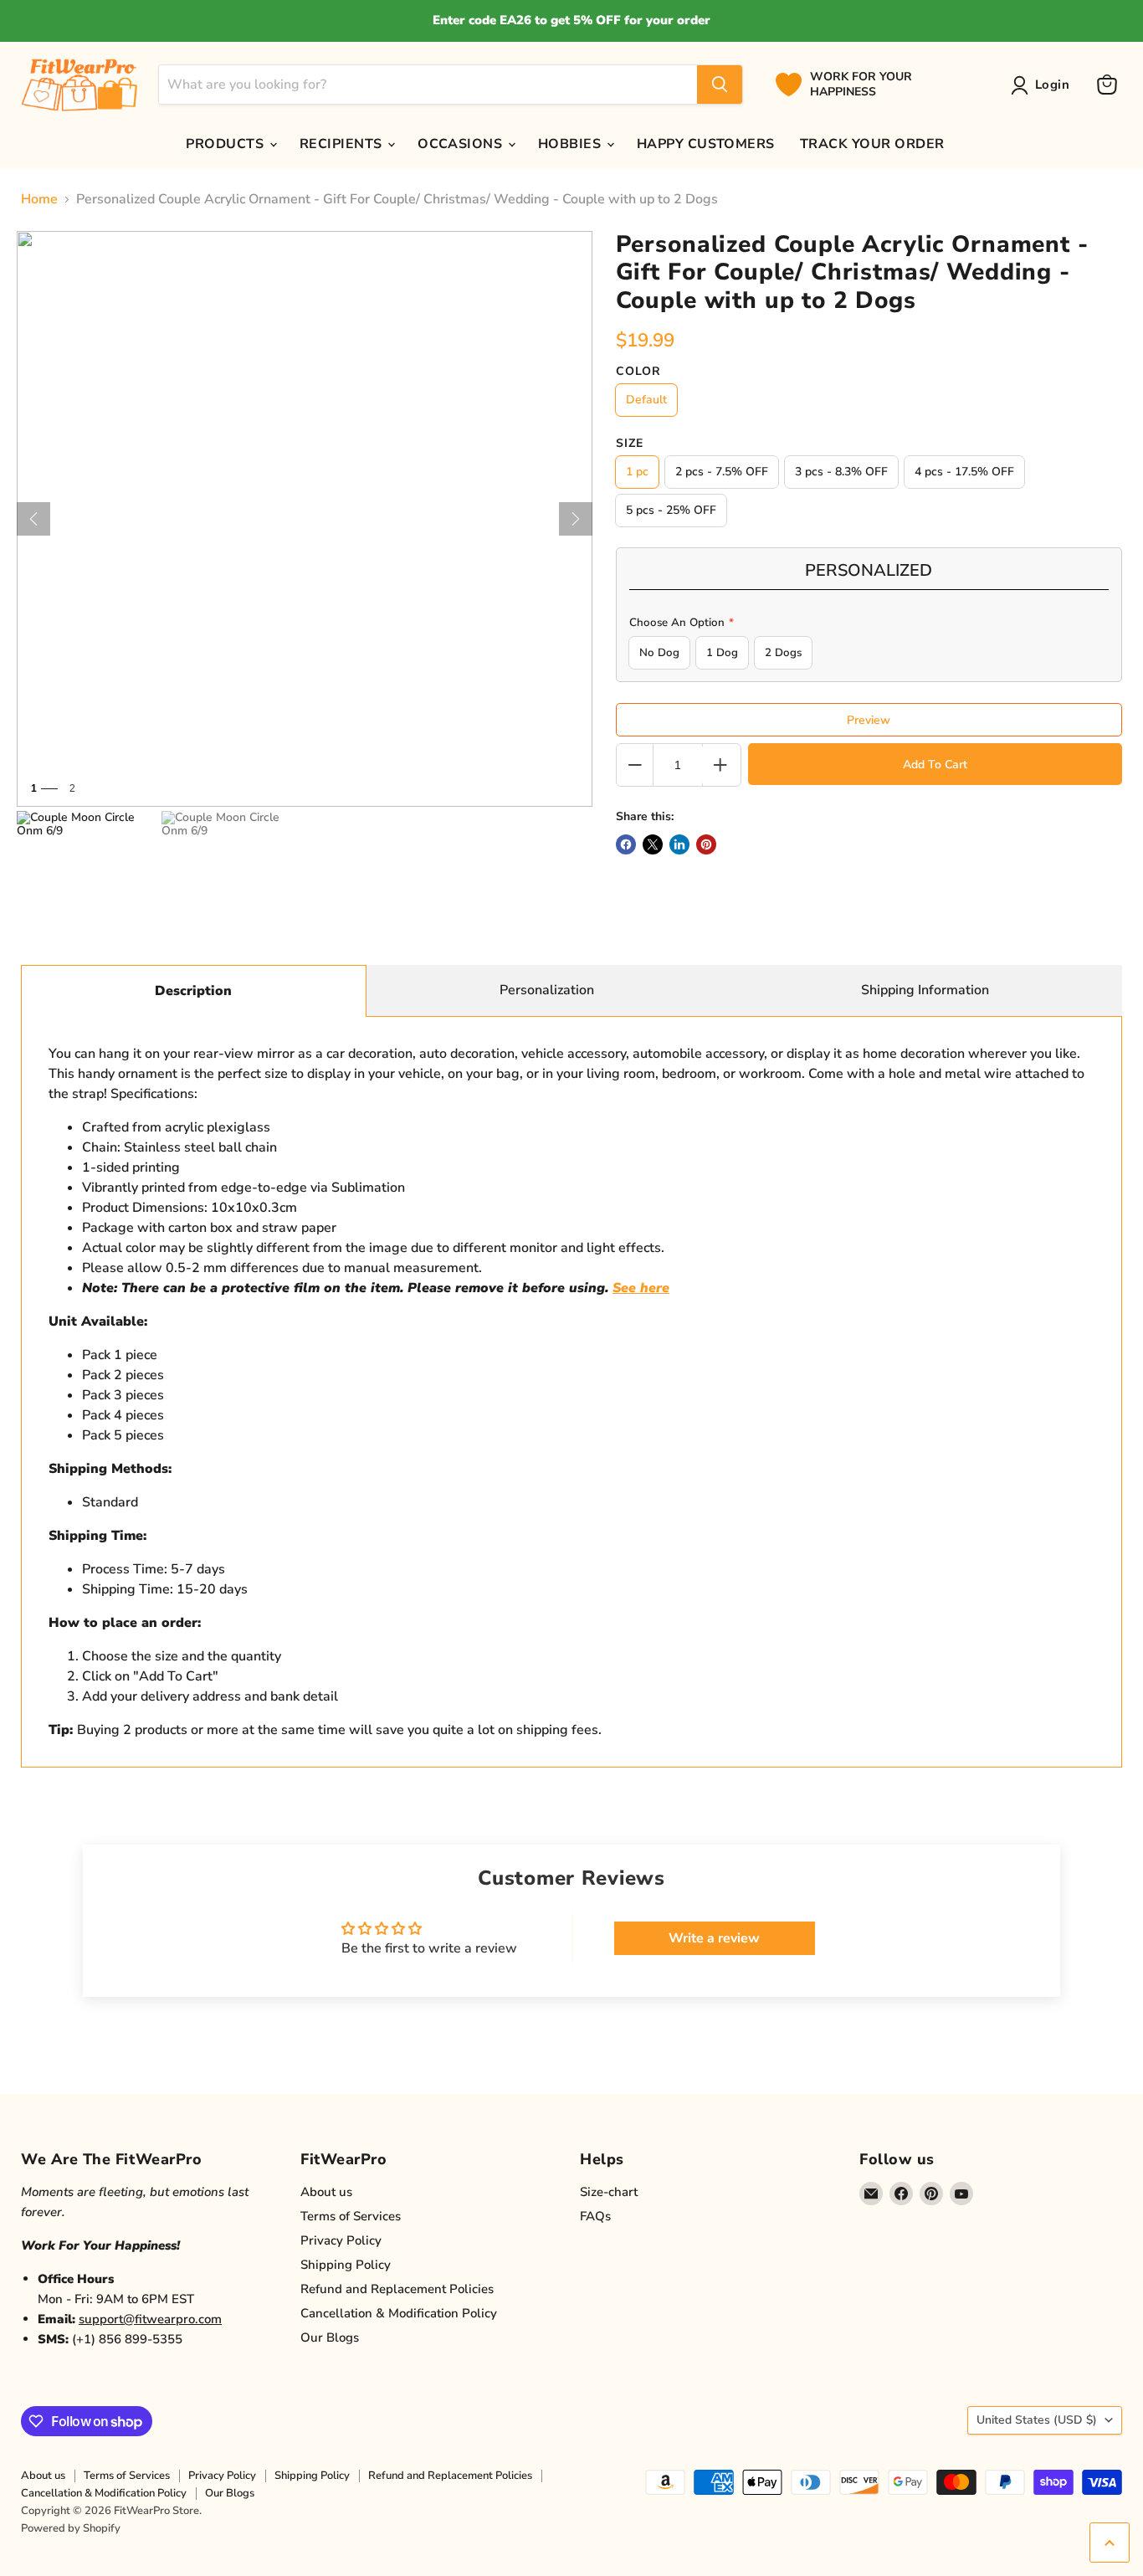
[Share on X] (653, 844)
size (630, 444)
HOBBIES (571, 144)
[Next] (576, 519)
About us (326, 2192)
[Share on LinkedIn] (679, 844)
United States (1037, 2420)
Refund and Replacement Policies (397, 2289)
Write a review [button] (714, 1938)
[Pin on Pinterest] (706, 844)
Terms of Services (351, 2216)
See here (641, 1288)
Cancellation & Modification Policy (399, 2313)
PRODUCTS (226, 144)
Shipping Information (925, 990)
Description (193, 991)
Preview (869, 720)
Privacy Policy (341, 2240)
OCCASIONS (462, 144)
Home (39, 199)
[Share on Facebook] (626, 844)
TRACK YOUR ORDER (872, 144)
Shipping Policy (346, 2265)
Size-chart (609, 2192)
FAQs (595, 2216)
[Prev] (33, 519)
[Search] (720, 85)
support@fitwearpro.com (150, 2319)
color (638, 372)
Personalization (547, 990)
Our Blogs (330, 2337)
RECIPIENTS (343, 144)
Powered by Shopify (71, 2528)
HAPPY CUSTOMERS (706, 144)
